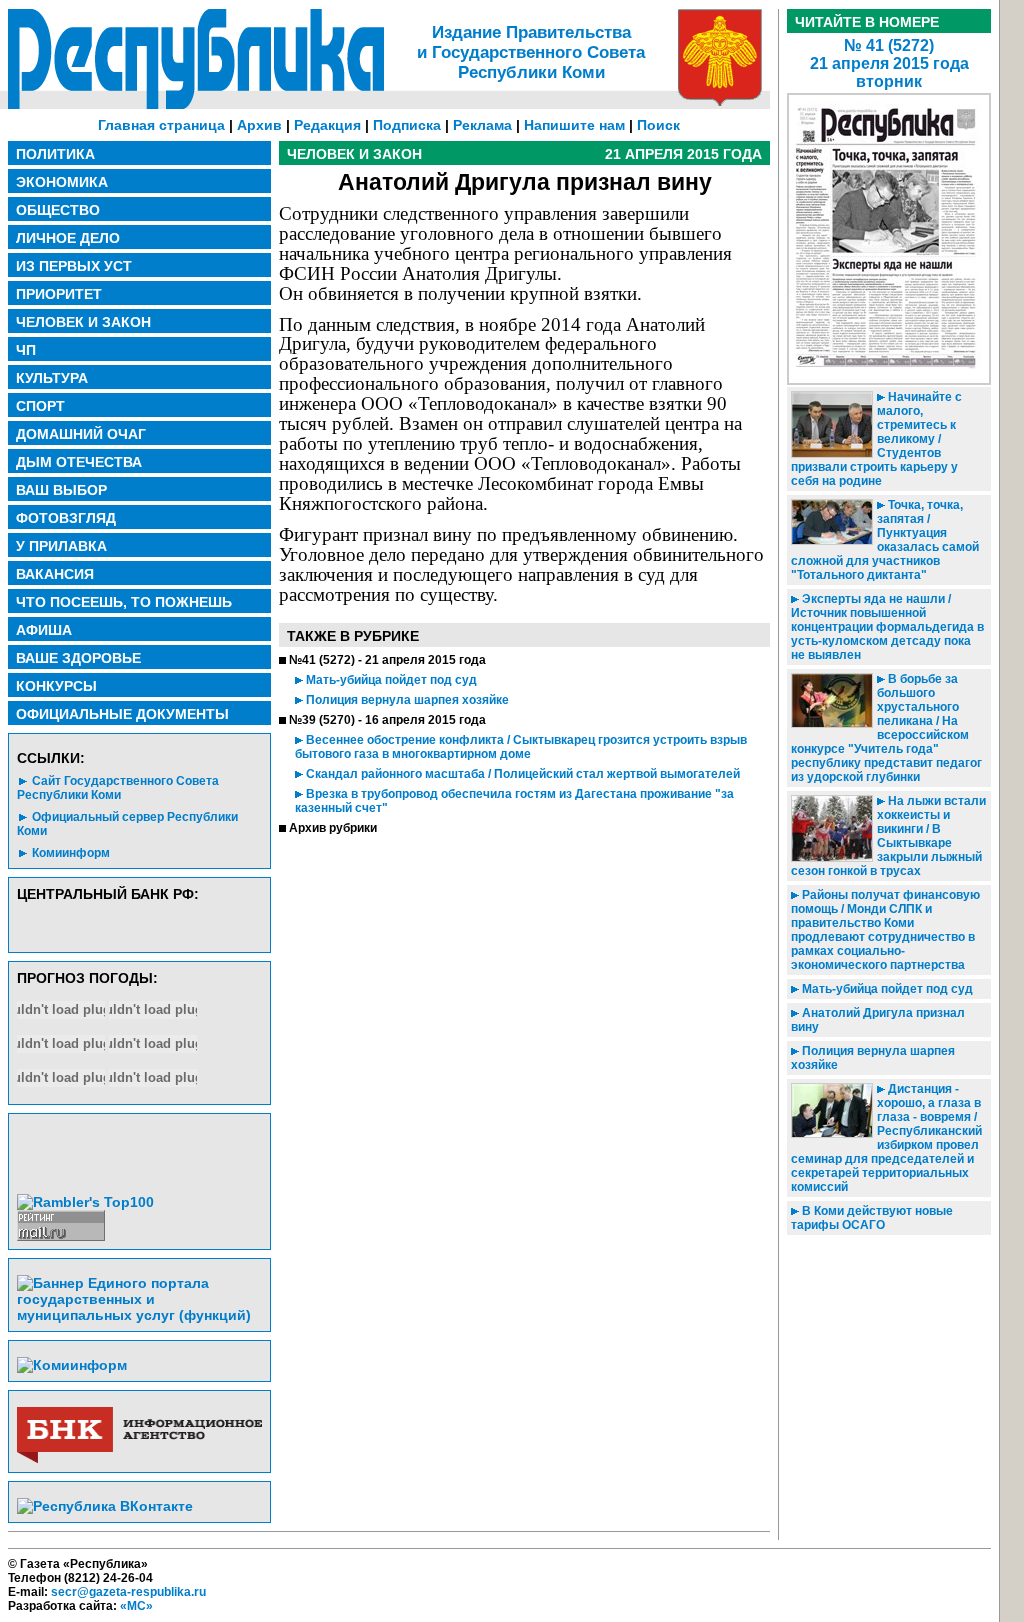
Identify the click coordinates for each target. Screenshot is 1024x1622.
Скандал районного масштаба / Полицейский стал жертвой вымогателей (521, 774)
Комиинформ (71, 853)
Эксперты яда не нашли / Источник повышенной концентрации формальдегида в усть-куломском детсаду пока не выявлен (887, 627)
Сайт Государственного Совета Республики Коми (118, 788)
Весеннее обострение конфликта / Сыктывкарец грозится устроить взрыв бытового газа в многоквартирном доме (521, 747)
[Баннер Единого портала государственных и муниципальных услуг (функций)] (139, 1315)
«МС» (136, 1606)
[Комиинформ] (72, 1365)
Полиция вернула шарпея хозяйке (406, 700)
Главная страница (161, 125)
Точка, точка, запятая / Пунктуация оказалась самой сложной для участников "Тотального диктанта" (885, 540)
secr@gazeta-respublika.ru (128, 1592)
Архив (259, 125)
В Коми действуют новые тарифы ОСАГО (872, 1218)
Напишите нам (574, 125)
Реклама (482, 125)
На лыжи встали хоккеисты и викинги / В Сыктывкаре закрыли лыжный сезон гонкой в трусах (888, 836)
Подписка (407, 125)
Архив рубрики (333, 828)
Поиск (658, 125)
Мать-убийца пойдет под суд (390, 680)
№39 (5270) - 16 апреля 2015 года (387, 720)
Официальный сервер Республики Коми (127, 824)
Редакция (327, 125)
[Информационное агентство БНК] (139, 1459)
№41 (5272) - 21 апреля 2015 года (387, 660)
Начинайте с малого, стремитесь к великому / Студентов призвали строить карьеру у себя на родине (876, 439)
